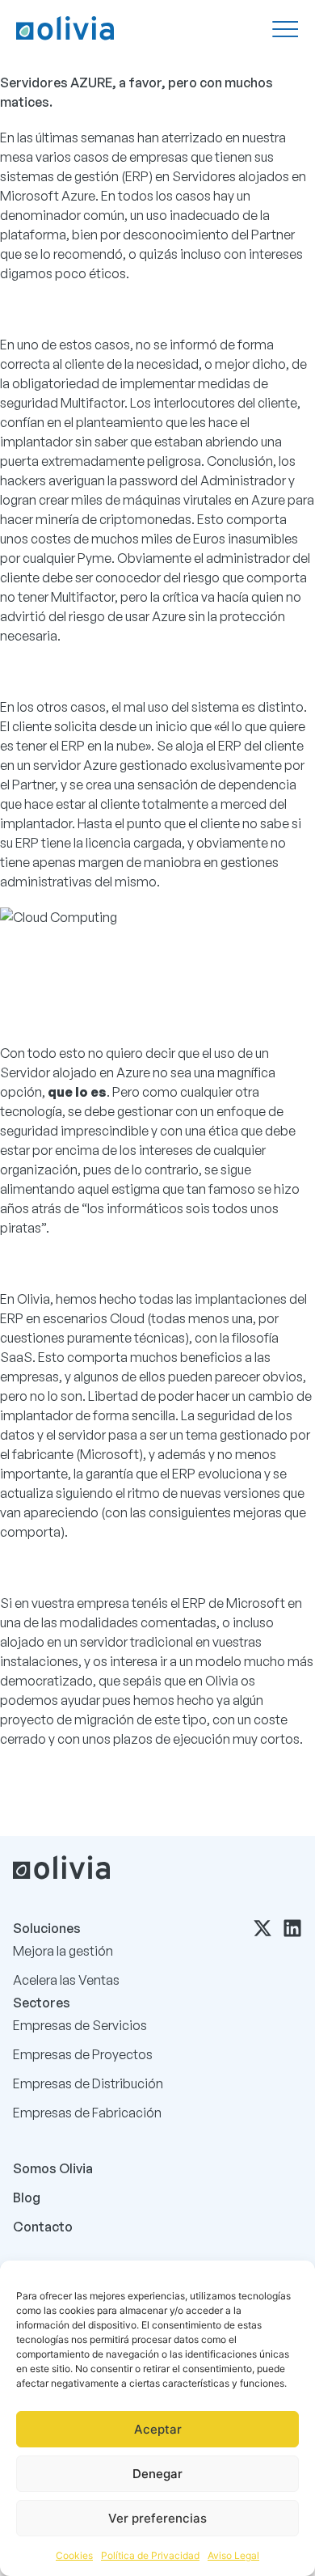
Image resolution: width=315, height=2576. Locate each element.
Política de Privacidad (150, 2555)
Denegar (157, 2474)
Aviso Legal (233, 2555)
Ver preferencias (157, 2518)
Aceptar (158, 2429)
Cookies (74, 2555)
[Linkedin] (292, 1928)
